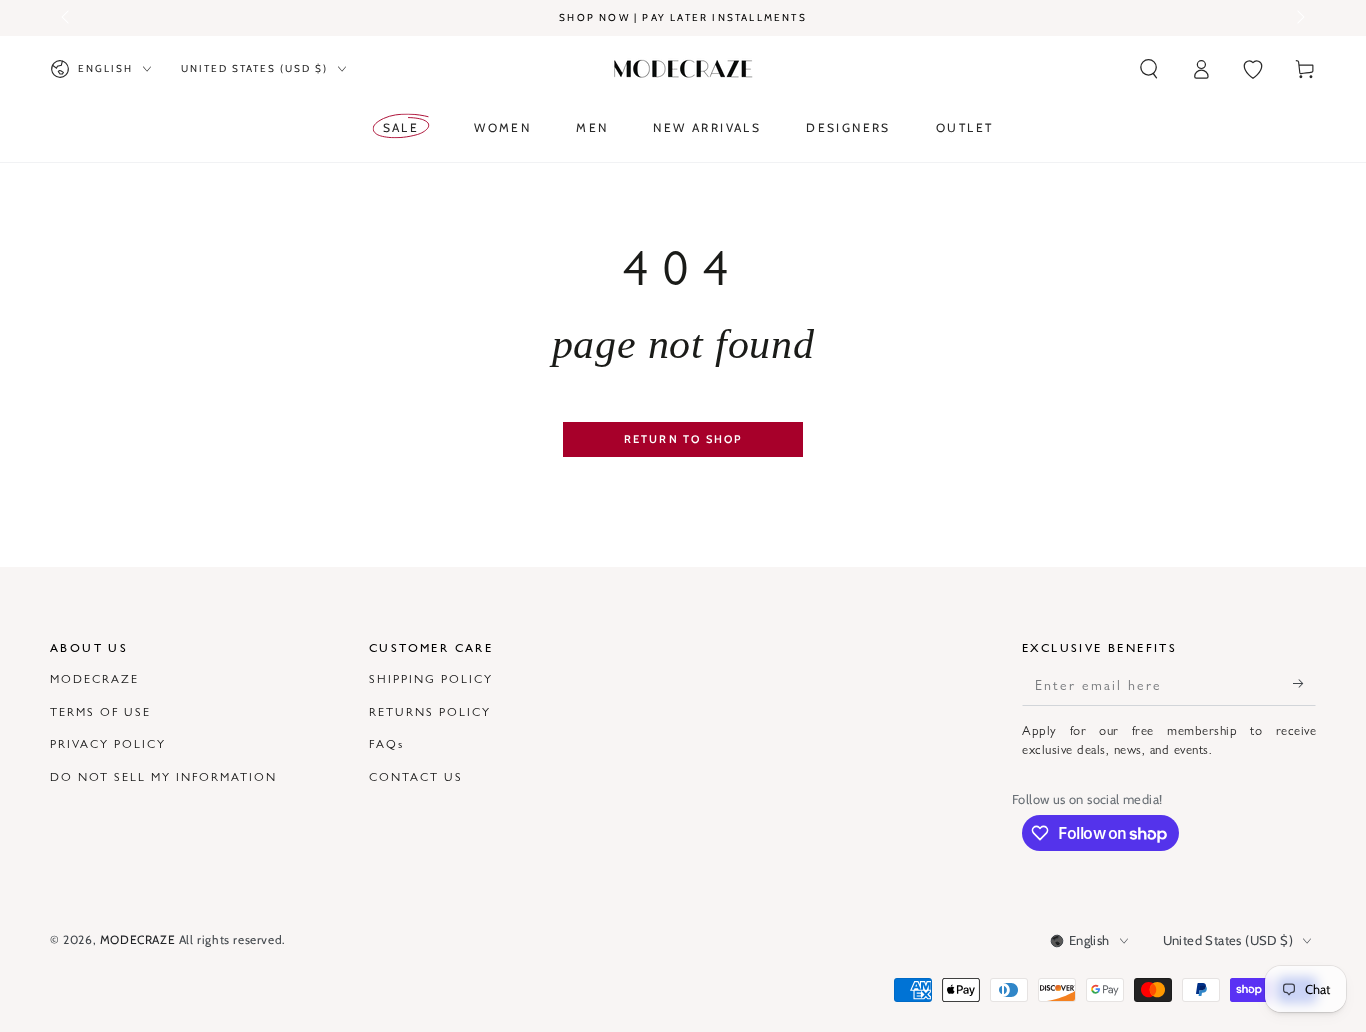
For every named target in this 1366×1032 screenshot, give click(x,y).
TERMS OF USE (100, 711)
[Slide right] (1299, 18)
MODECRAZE (94, 678)
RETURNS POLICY (430, 711)
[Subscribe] (1304, 683)
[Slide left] (67, 18)
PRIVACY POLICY (108, 743)
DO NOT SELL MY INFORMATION (163, 776)
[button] (1149, 69)
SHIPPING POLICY (431, 678)
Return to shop (683, 439)
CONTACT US (416, 776)
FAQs (386, 743)
